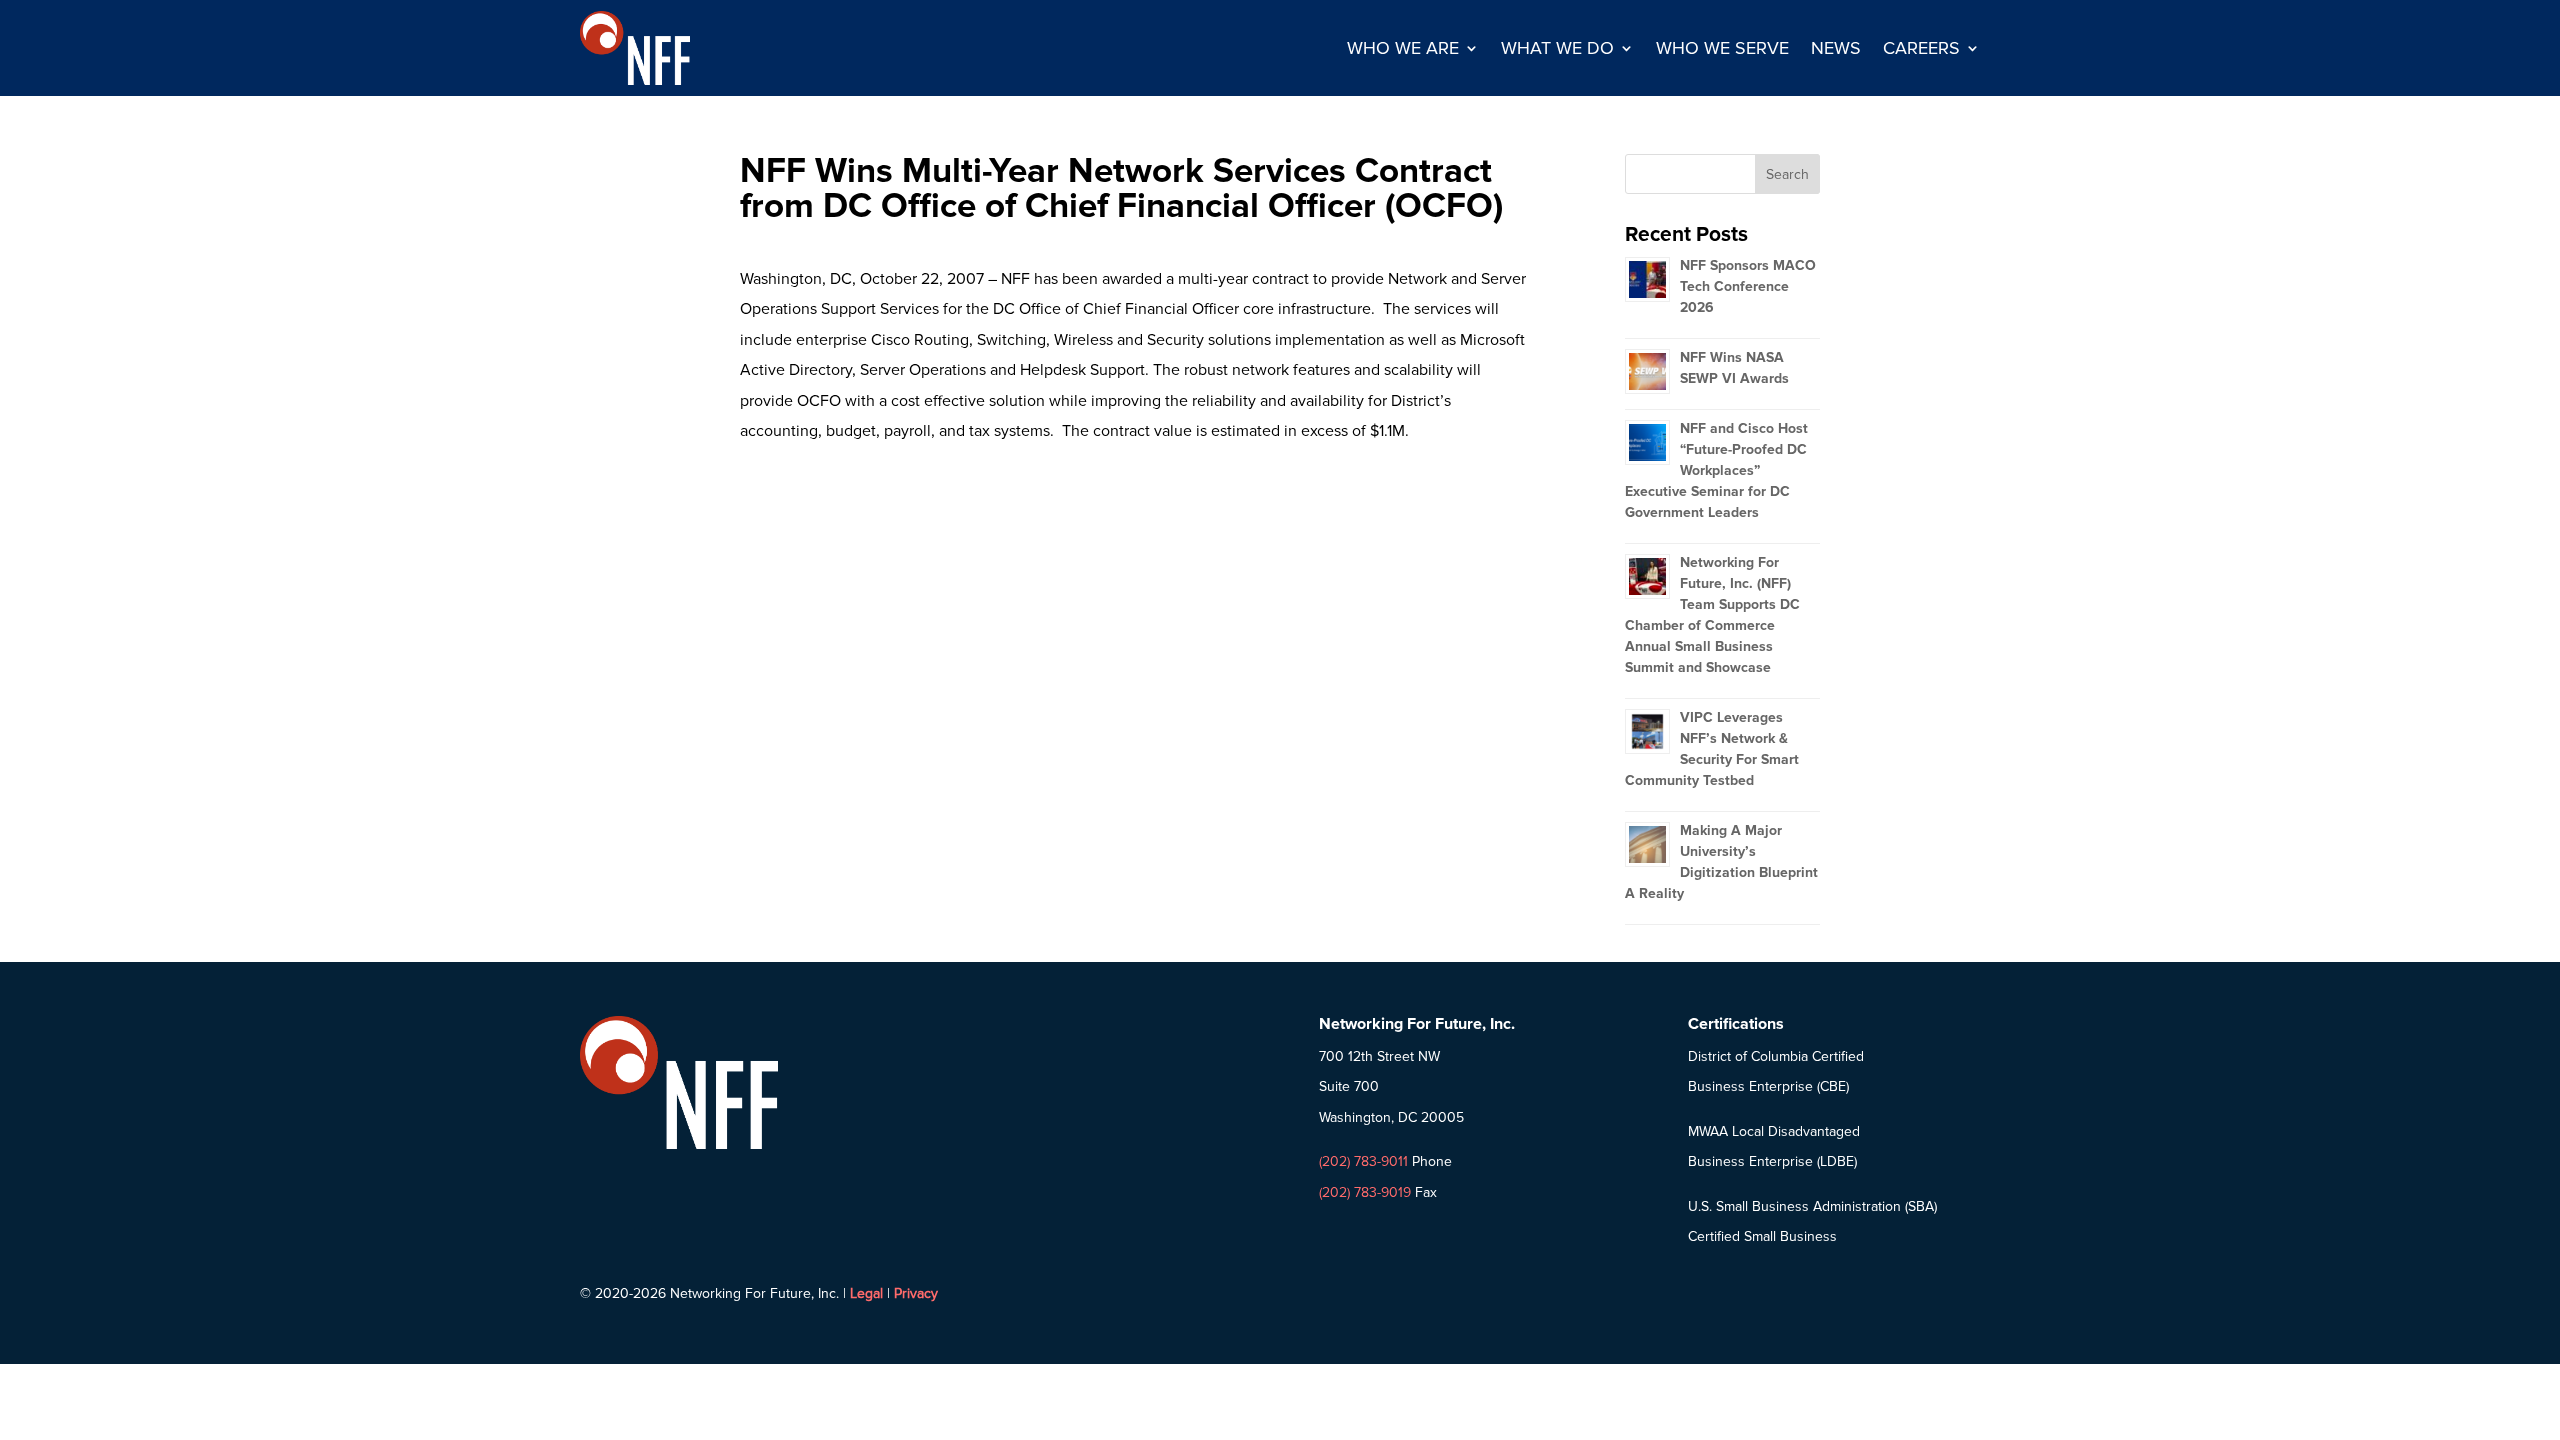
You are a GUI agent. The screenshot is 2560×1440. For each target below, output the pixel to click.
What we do (1557, 48)
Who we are (1403, 48)
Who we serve (1722, 48)
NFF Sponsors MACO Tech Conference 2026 (1748, 286)
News (1836, 48)
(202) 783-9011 (1363, 1161)
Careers (1921, 48)
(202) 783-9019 (1365, 1192)
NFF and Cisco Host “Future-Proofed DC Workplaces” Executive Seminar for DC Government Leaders (1716, 470)
